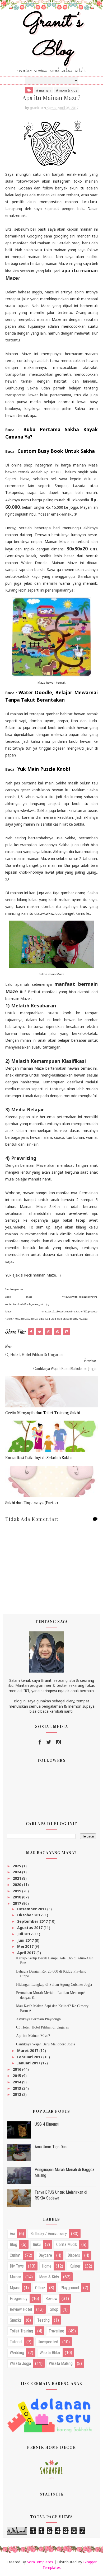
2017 (17, 1903)
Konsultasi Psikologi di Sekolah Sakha (39, 1458)
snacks (16, 2320)
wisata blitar (50, 2353)
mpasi (15, 2288)
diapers (74, 2255)
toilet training (21, 2331)
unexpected (48, 2342)
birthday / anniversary (49, 2234)
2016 (17, 2069)
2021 (17, 1878)
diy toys (17, 2266)
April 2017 (27, 1953)
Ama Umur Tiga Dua (51, 2147)
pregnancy (19, 2299)
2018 (17, 1897)
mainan (15, 2277)
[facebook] (40, 1742)
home (47, 2266)
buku (37, 2244)
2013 (17, 2088)
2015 (17, 2076)
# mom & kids (67, 90)
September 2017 (33, 1921)
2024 (17, 1872)
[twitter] (49, 1742)
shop (54, 2309)
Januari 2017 (29, 2063)
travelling (56, 2331)
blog (13, 2244)
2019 (17, 1891)
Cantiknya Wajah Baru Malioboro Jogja (46, 2044)
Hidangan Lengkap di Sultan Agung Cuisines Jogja (54, 1985)
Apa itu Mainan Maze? (33, 2036)
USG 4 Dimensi (47, 2124)
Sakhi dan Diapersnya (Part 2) (32, 1503)
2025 (17, 1866)
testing (43, 2320)
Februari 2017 (30, 2057)
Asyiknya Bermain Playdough (38, 2019)
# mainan (43, 90)
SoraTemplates (40, 2562)
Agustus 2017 (30, 1928)
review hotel (21, 2309)
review (51, 2299)
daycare (45, 2255)
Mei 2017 (26, 1946)
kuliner (75, 2266)
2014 (17, 2082)
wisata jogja (20, 2363)
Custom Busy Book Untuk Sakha (56, 451)
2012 (17, 2094)
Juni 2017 (26, 1940)
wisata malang (61, 2363)
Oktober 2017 (30, 1915)
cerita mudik (67, 2244)
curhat (15, 2255)
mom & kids (49, 2277)
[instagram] (58, 1742)
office (40, 2288)
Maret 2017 (28, 2051)
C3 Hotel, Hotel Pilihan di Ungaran (43, 2027)
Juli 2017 (25, 1934)
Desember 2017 (32, 1909)
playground (70, 2288)
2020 (17, 1885)
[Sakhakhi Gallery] (51, 2469)
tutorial (16, 2342)
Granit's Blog (52, 36)
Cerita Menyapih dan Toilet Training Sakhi (43, 1413)
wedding (17, 2353)
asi (12, 2234)
